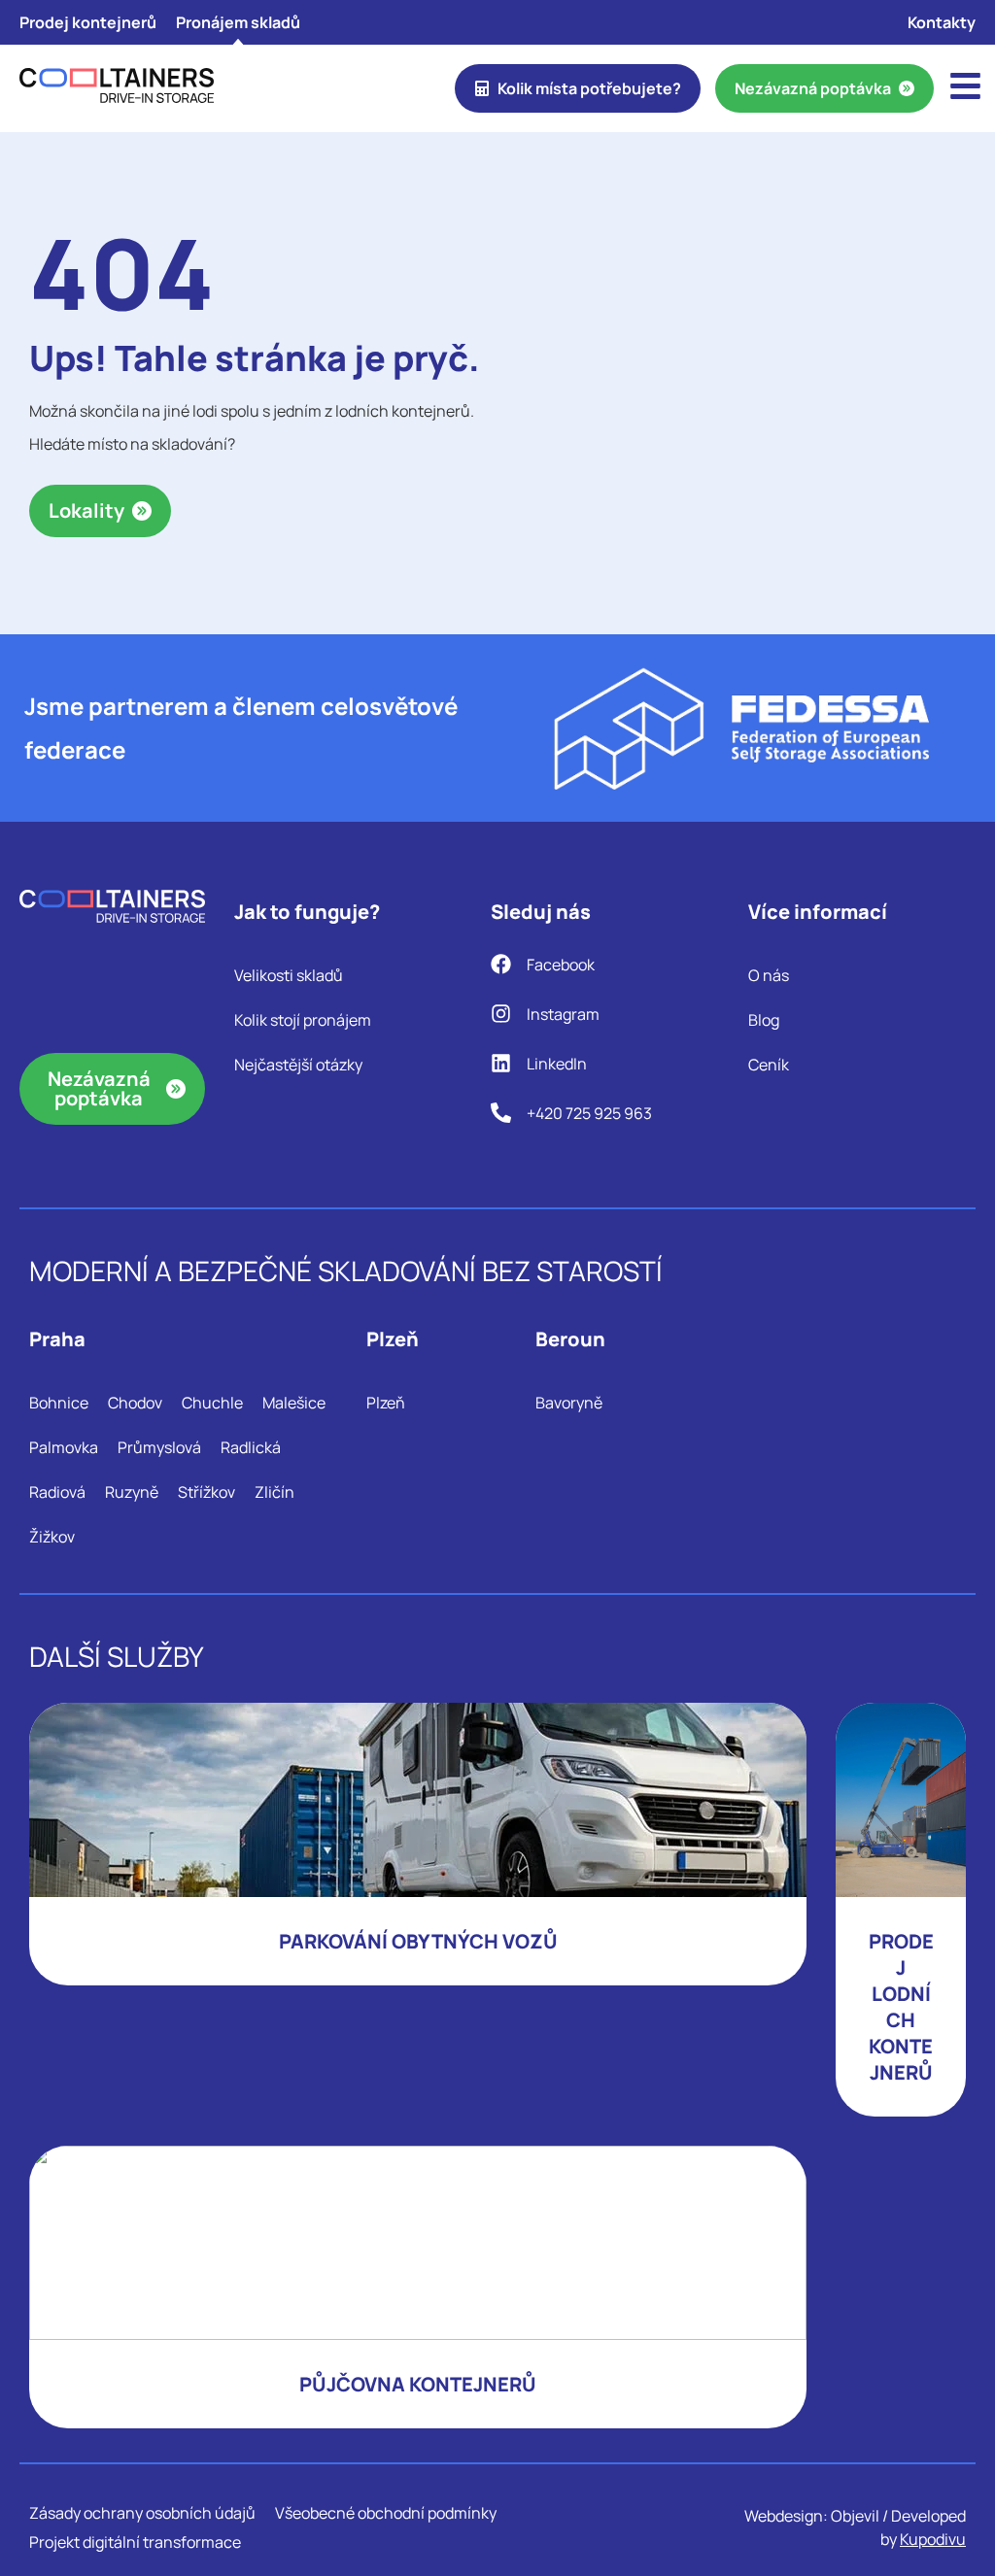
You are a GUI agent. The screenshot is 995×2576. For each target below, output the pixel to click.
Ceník (769, 1065)
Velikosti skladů (289, 975)
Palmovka (64, 1447)
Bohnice (59, 1403)
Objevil (855, 2516)
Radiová (57, 1492)
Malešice (294, 1403)
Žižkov (52, 1537)
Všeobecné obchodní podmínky (386, 2513)
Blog (764, 1020)
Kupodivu (933, 2539)
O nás (769, 975)
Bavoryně (569, 1403)
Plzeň (386, 1403)
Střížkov (206, 1492)
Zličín (274, 1492)
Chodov (135, 1403)
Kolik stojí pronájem (303, 1020)
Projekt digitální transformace (135, 2542)
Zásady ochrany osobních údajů (142, 2513)
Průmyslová (159, 1447)
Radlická (251, 1447)
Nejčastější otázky (298, 1065)
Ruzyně (132, 1492)
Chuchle (212, 1403)
